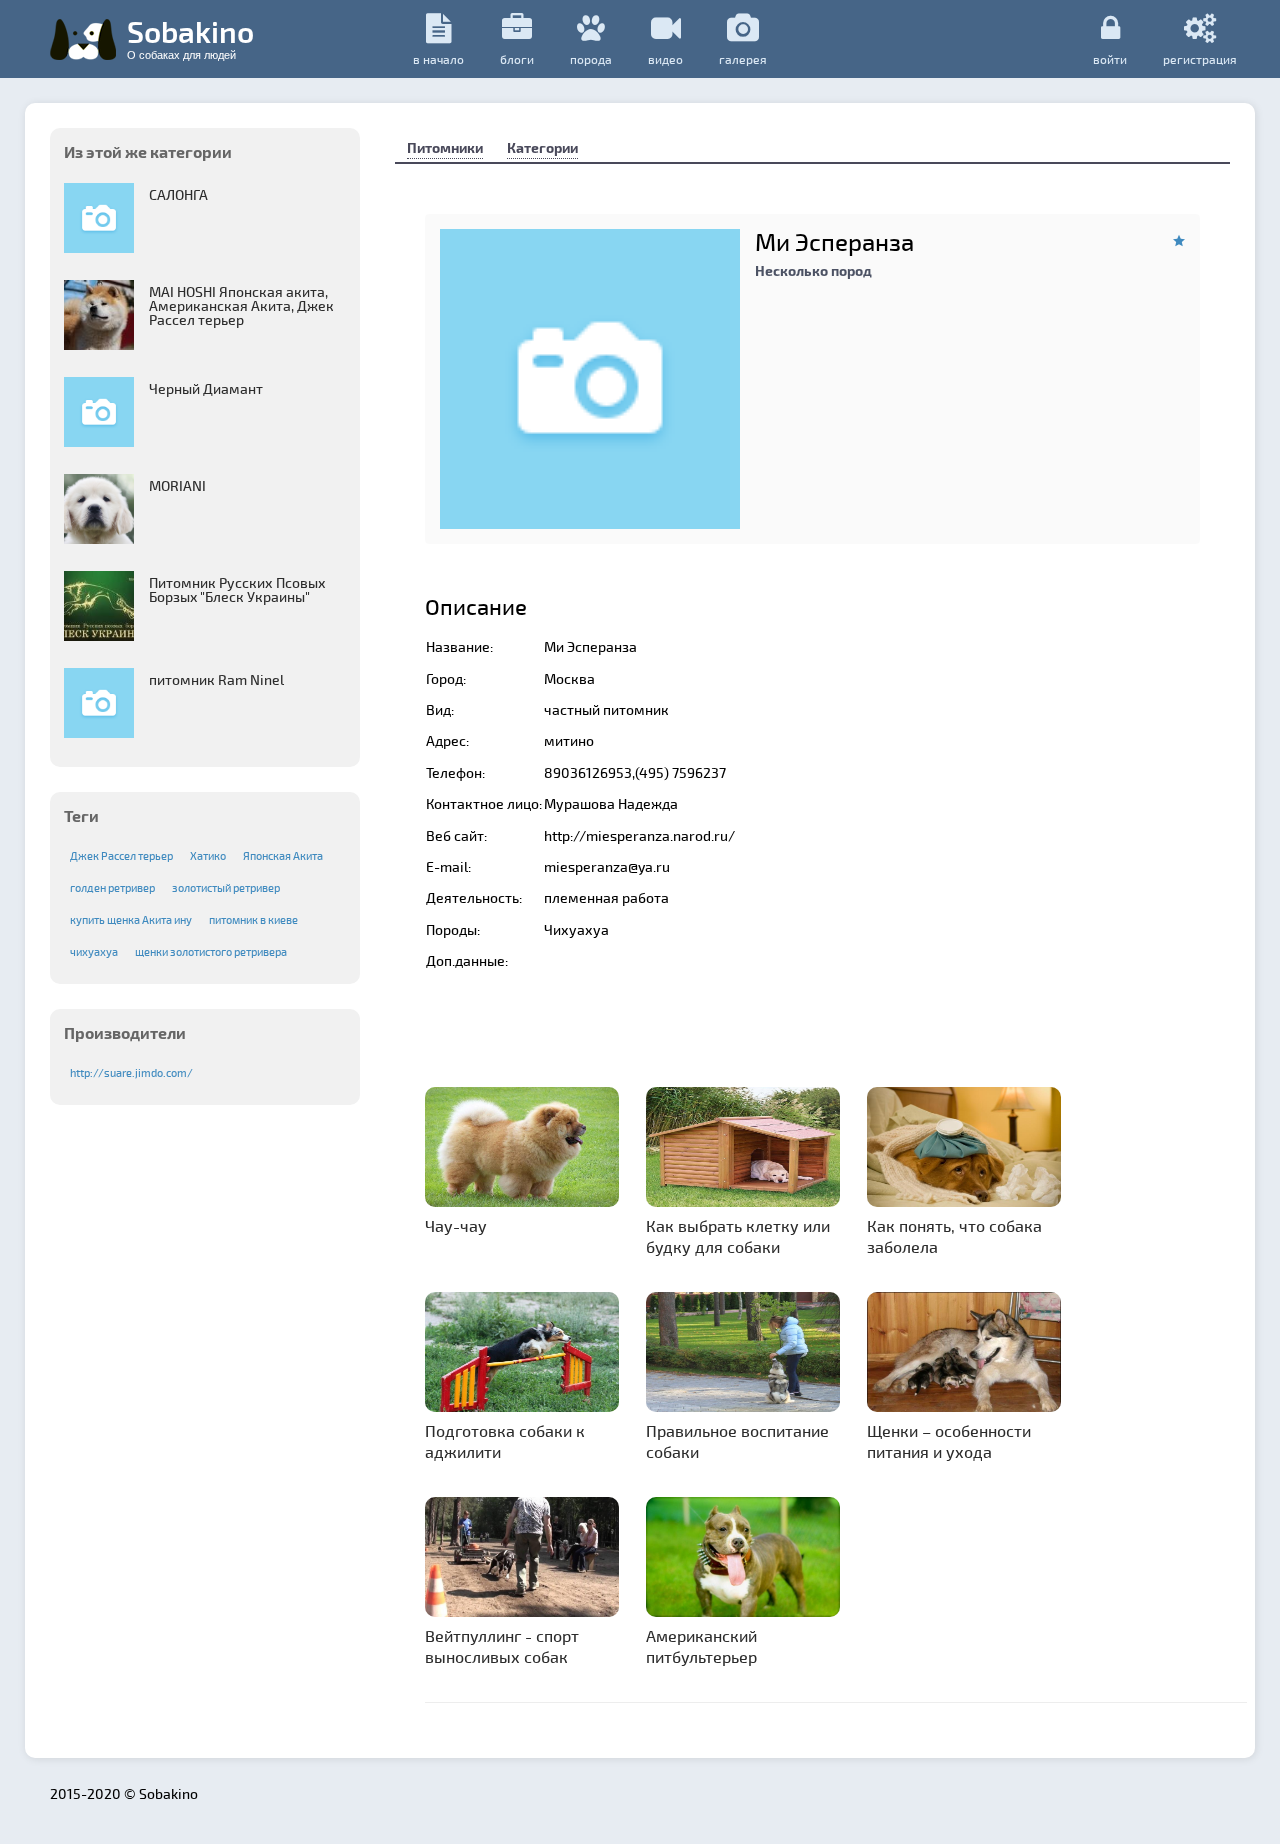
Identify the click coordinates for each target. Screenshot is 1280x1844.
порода (591, 59)
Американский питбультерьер (701, 1646)
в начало (438, 59)
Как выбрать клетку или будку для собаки (738, 1236)
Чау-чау (456, 1225)
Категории (542, 147)
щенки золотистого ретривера (211, 951)
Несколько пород (813, 270)
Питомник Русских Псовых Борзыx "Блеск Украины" (237, 589)
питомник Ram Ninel (216, 679)
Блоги (517, 59)
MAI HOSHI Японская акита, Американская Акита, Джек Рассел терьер (241, 305)
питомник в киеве (253, 919)
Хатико (208, 855)
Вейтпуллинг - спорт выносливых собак (502, 1646)
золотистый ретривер (226, 887)
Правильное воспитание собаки (737, 1441)
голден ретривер (112, 887)
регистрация (1200, 58)
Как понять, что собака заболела (954, 1236)
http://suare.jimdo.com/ (131, 1072)
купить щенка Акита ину (131, 919)
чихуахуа (94, 951)
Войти (1110, 58)
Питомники (445, 147)
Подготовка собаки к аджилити (505, 1441)
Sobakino (190, 37)
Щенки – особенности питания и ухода (949, 1441)
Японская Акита (283, 855)
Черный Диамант (206, 388)
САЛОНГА (178, 194)
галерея (743, 59)
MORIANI (177, 485)
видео (665, 59)
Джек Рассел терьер (121, 855)
